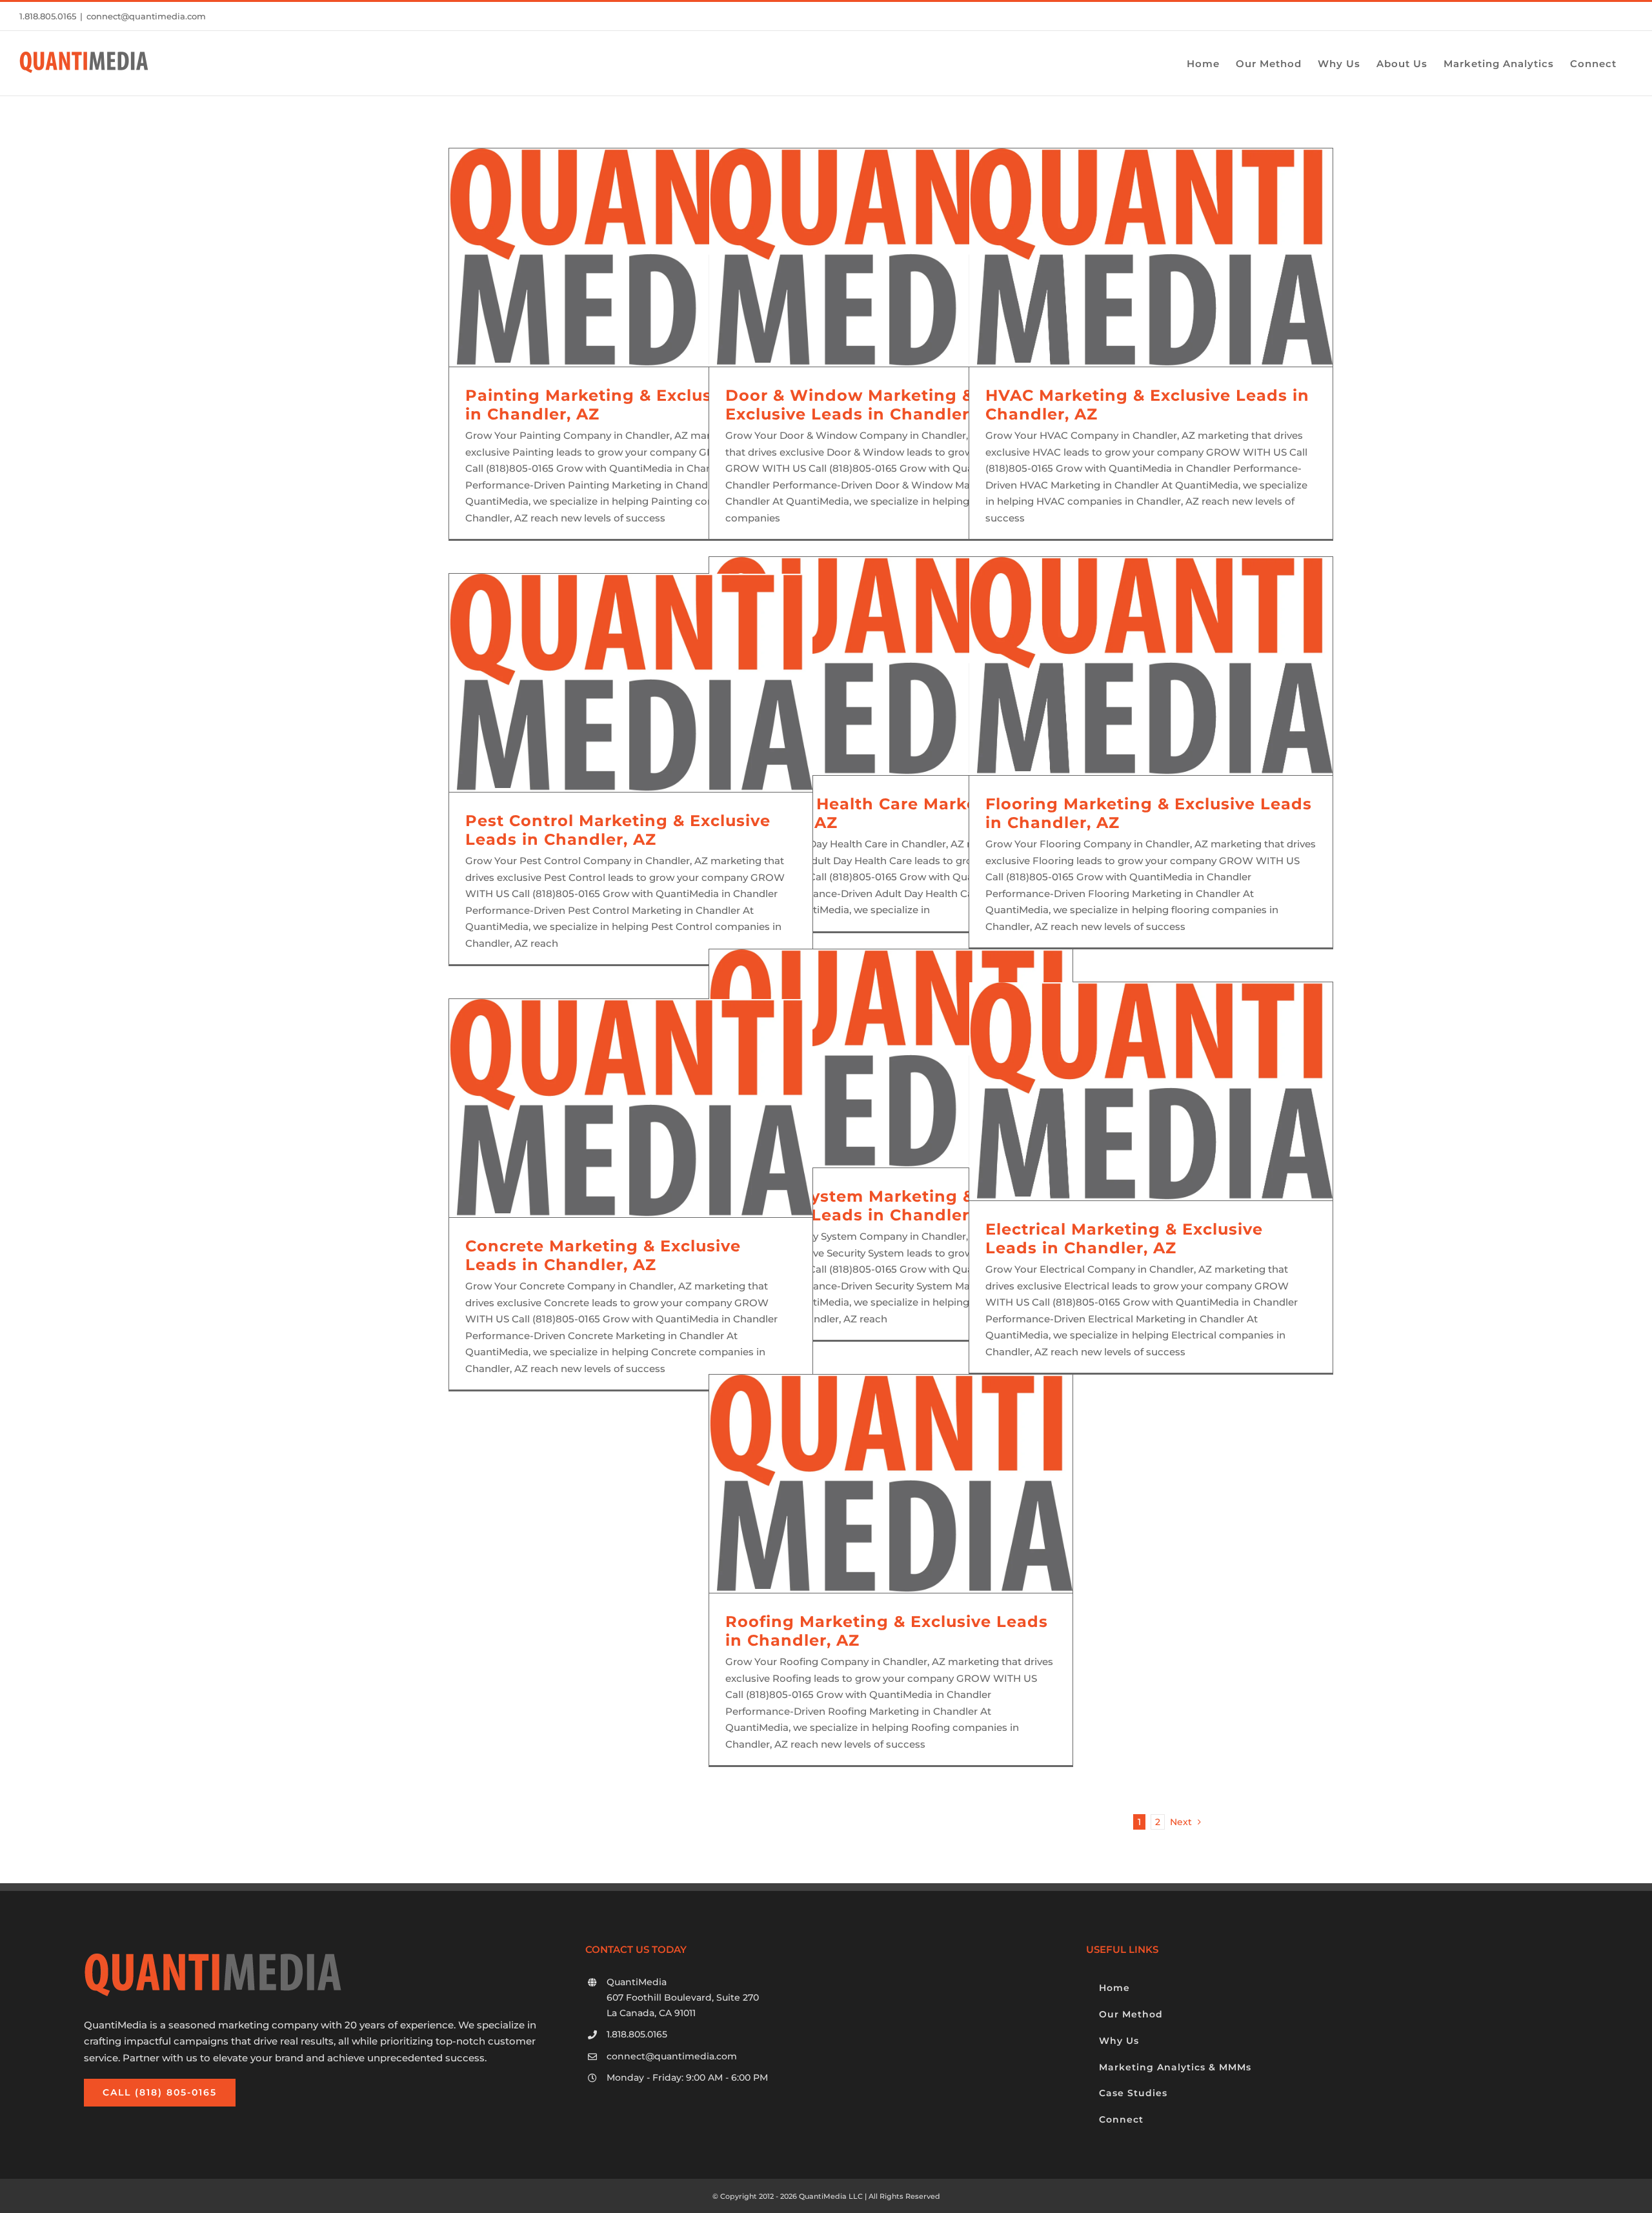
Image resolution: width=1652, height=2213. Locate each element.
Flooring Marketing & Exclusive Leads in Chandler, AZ (1149, 813)
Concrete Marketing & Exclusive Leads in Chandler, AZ (603, 1255)
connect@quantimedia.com (146, 16)
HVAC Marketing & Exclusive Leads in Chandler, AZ (1147, 405)
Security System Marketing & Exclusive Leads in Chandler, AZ (864, 1206)
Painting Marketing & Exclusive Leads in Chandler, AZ (630, 405)
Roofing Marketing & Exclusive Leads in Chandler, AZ (887, 1631)
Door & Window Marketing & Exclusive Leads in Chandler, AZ (864, 405)
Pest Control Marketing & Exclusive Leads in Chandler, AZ (618, 830)
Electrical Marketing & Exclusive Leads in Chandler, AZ (1124, 1238)
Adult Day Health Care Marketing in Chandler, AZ (880, 813)
